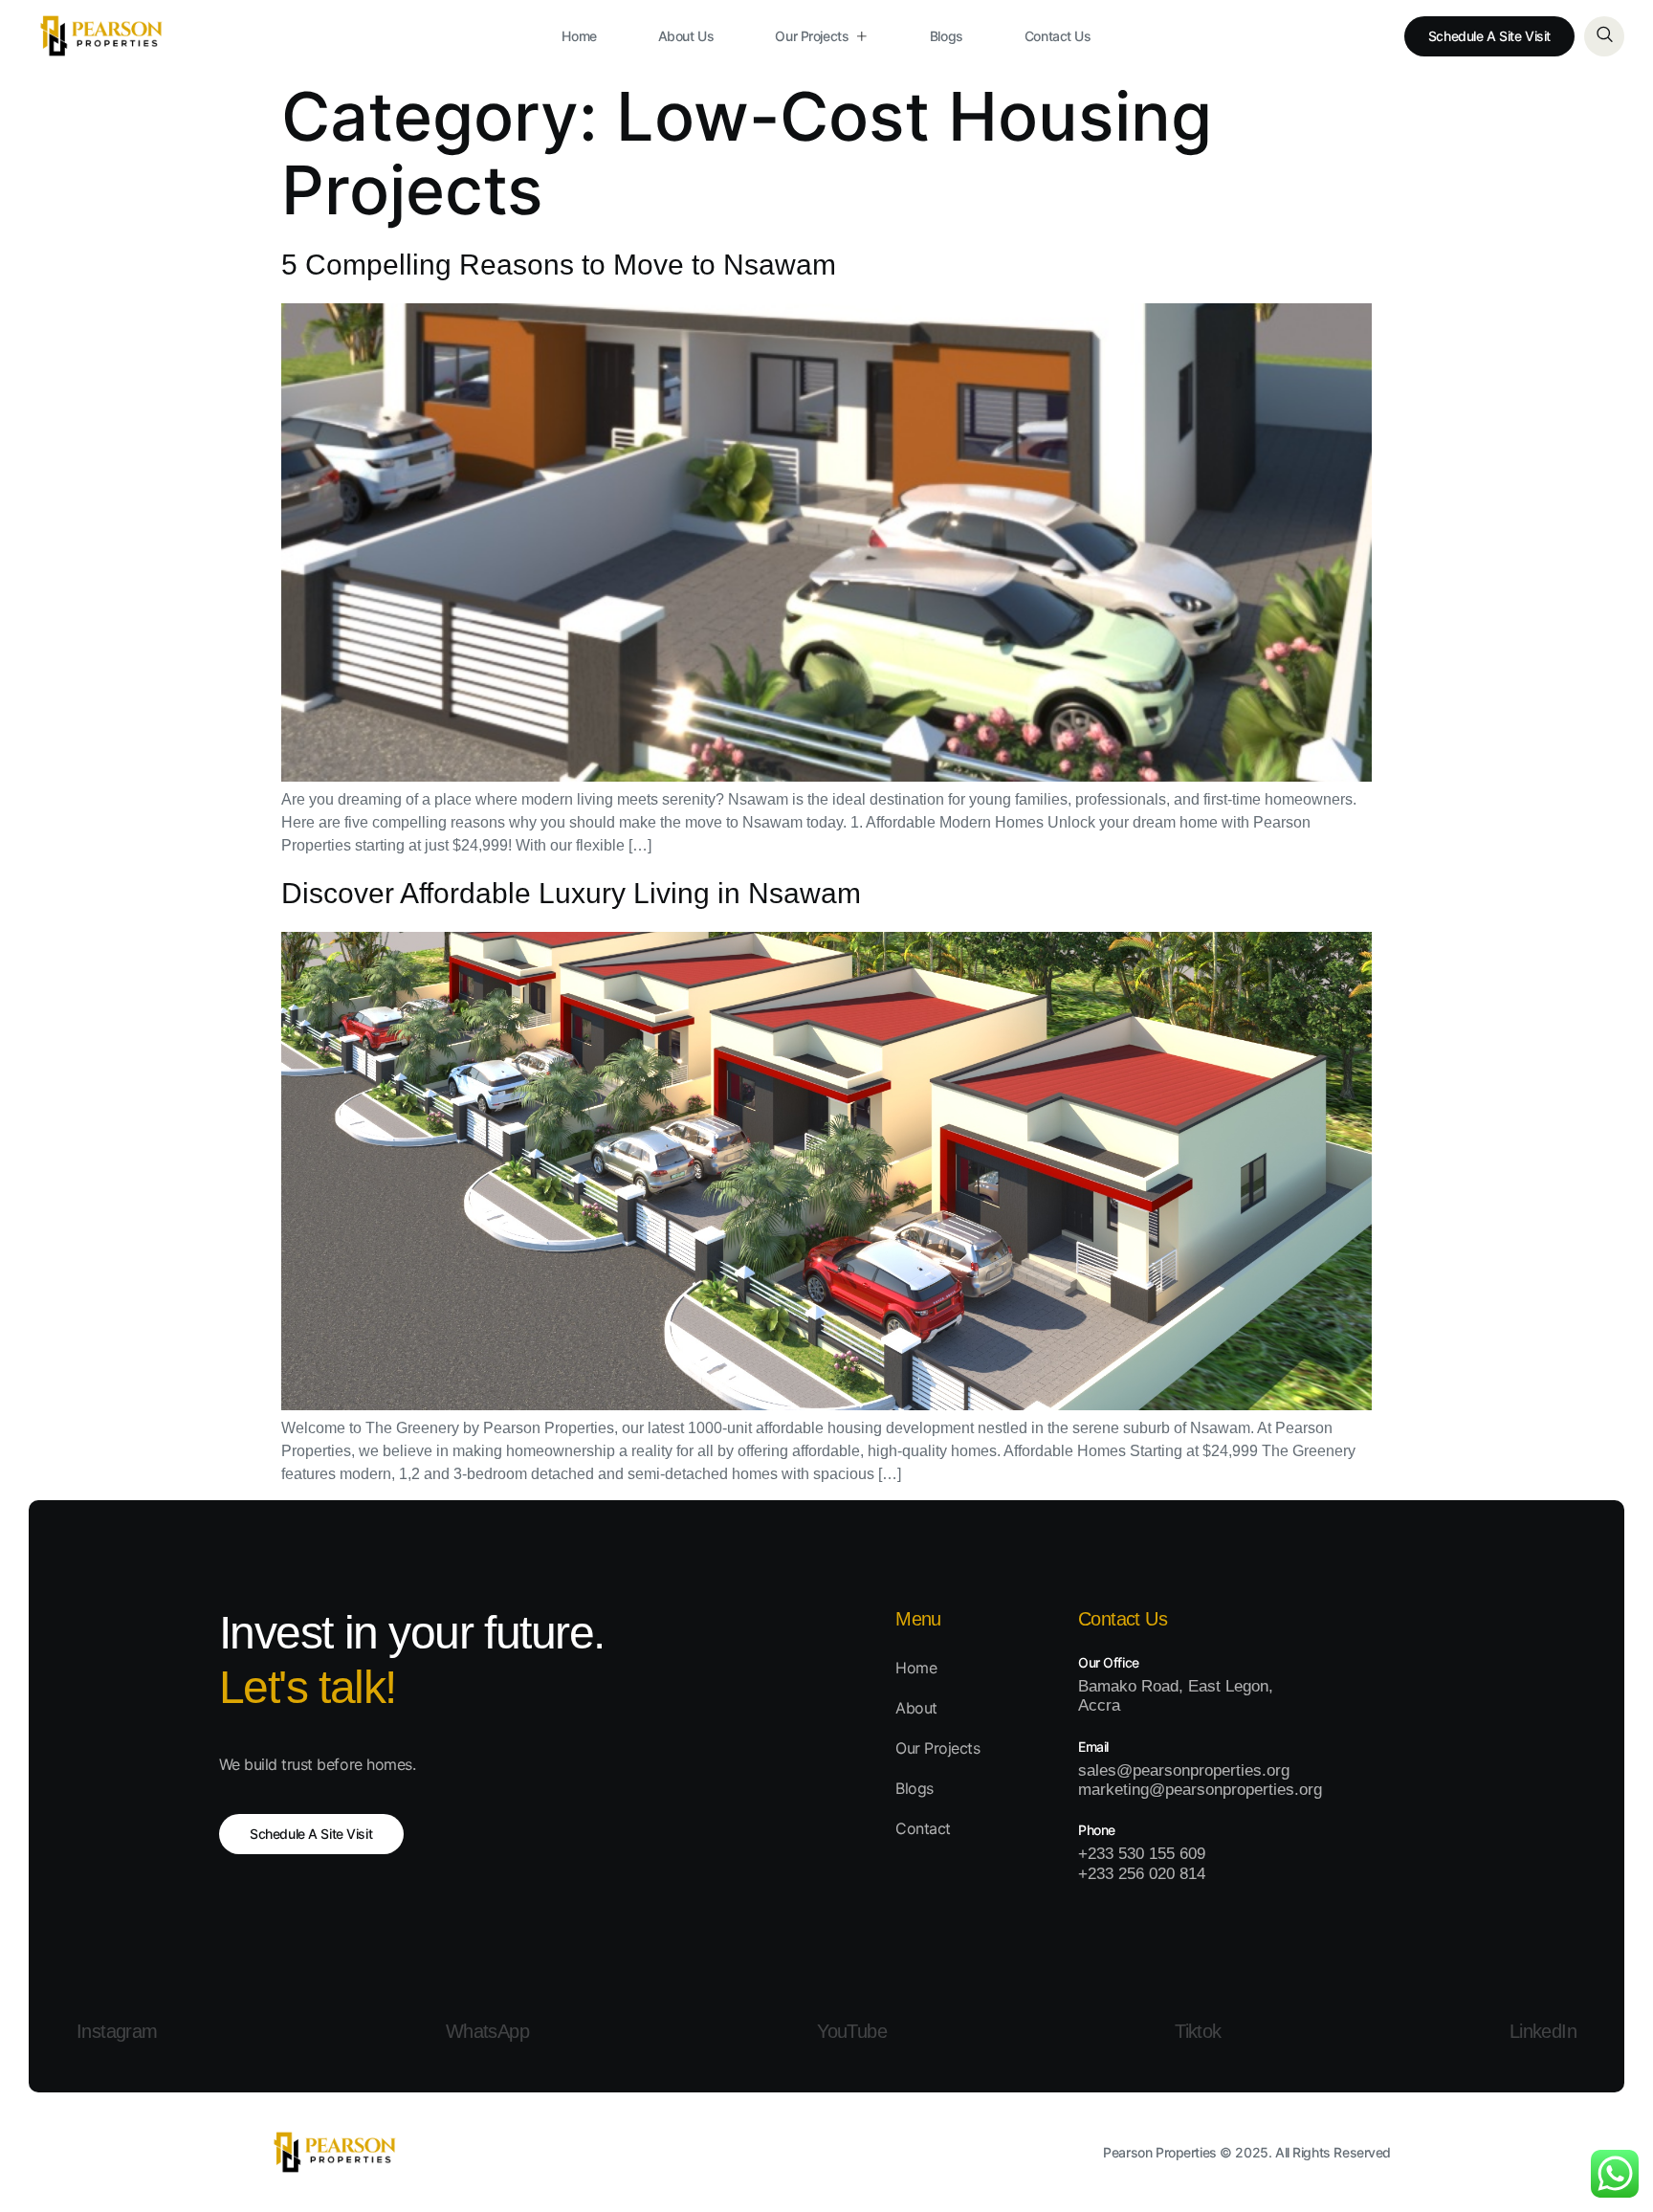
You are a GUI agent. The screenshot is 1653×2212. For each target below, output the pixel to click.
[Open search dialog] (1604, 36)
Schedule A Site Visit (1489, 36)
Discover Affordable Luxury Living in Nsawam (571, 893)
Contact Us (1058, 36)
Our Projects (812, 36)
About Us (686, 36)
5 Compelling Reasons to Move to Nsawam (559, 265)
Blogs (947, 36)
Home (579, 36)
